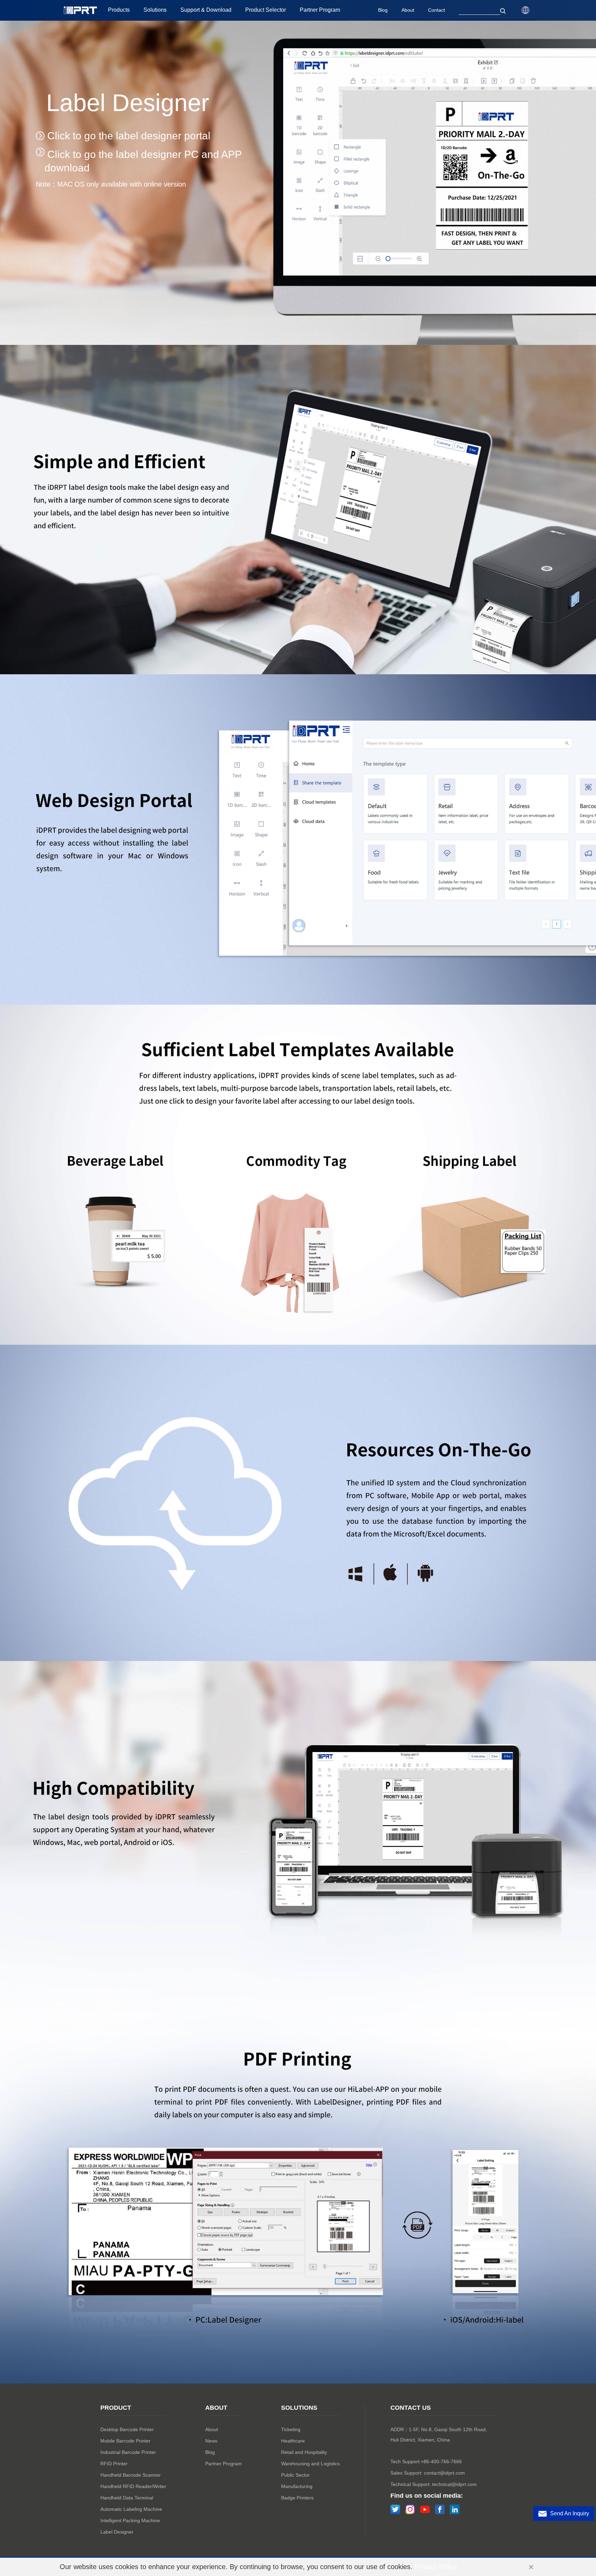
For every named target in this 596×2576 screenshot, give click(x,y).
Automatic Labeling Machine (131, 2509)
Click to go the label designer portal (127, 136)
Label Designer (117, 2532)
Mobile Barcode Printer (125, 2441)
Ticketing (291, 2429)
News (211, 2441)
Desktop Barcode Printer (127, 2429)
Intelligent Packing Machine (130, 2520)
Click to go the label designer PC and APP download (143, 161)
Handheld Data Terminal (127, 2498)
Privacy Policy (436, 2567)
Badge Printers (297, 2498)
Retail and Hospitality (304, 2452)
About (212, 2429)
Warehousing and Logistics (310, 2464)
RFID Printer (114, 2464)
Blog (210, 2452)
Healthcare (293, 2441)
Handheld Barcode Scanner (131, 2475)
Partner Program (223, 2464)
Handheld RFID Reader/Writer (133, 2486)
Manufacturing (297, 2486)
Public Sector (295, 2475)
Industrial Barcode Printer (128, 2452)
